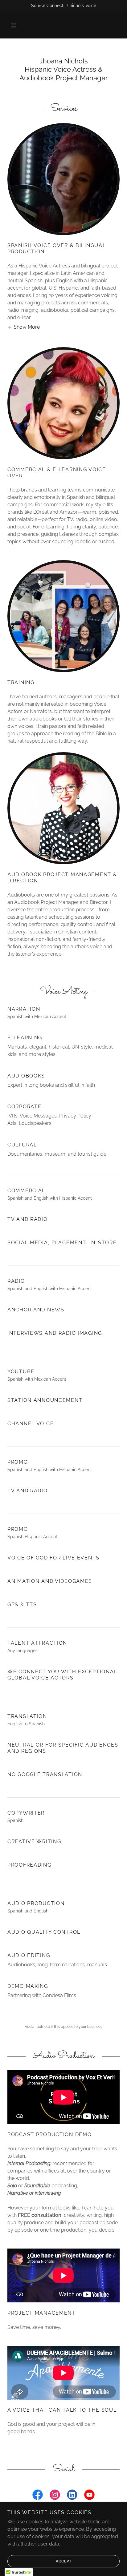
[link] (38, 2496)
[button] (14, 25)
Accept (64, 2561)
